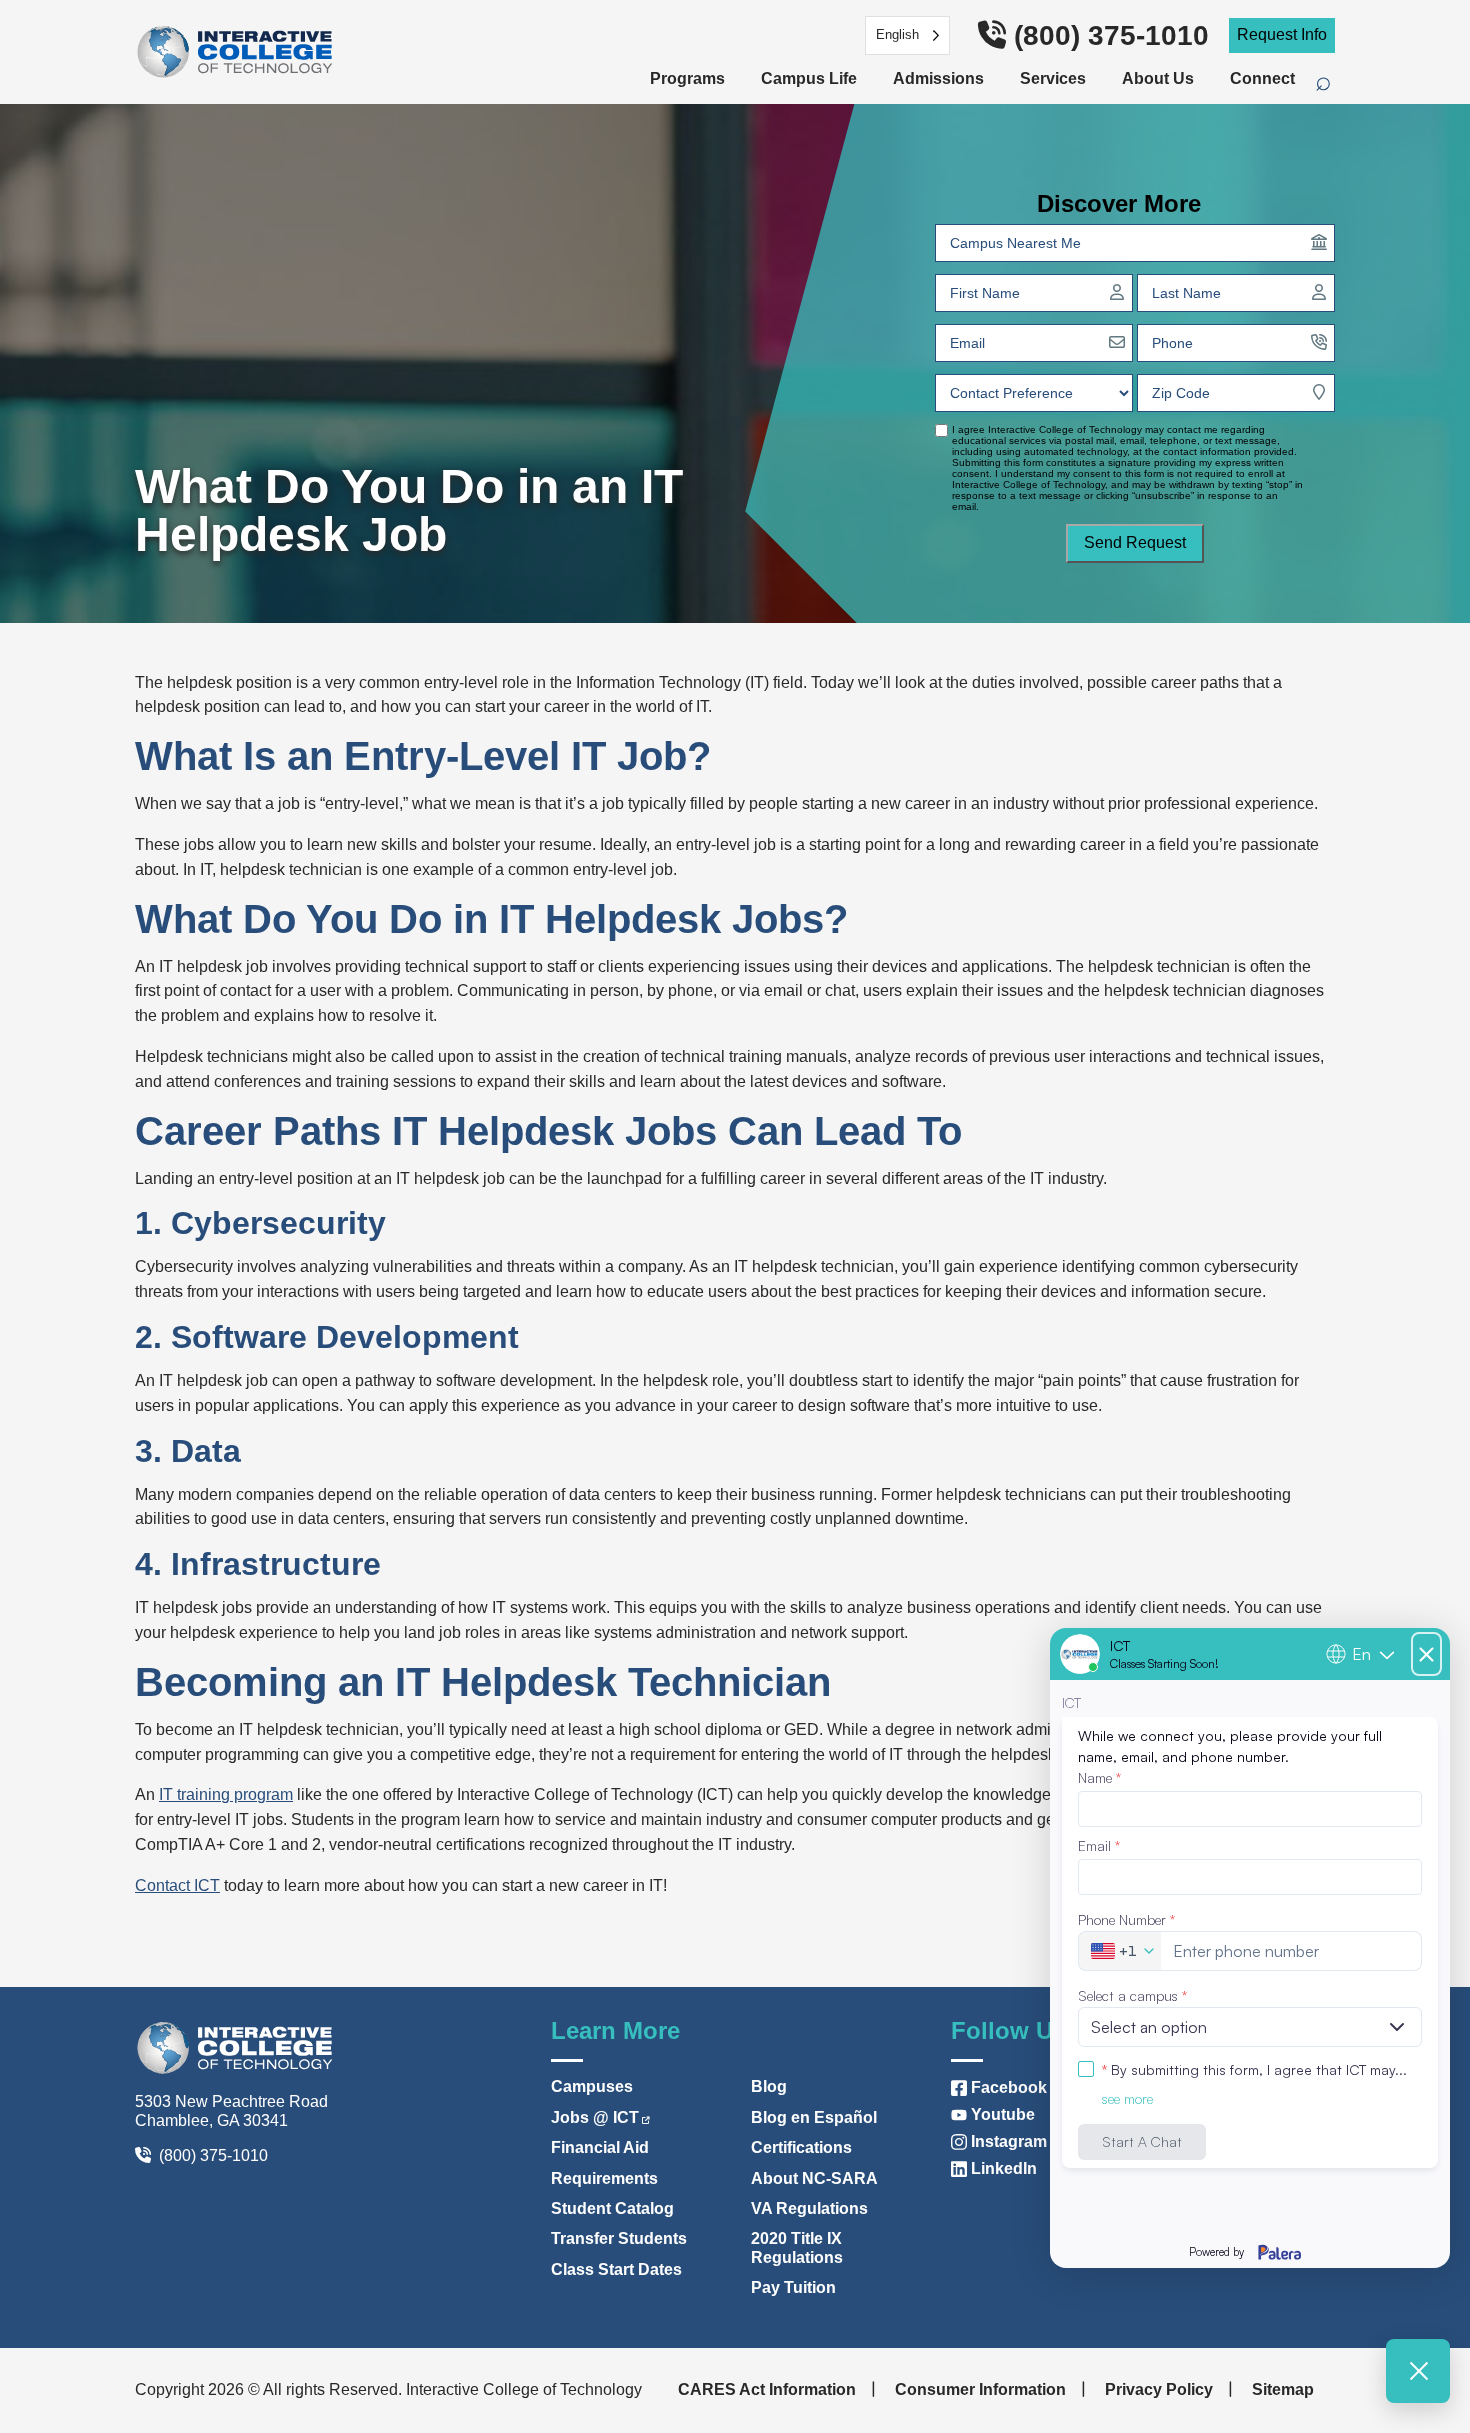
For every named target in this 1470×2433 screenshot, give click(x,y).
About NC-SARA (814, 2178)
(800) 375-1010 (1111, 35)
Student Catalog (612, 2208)
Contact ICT (177, 1885)
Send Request (1135, 542)
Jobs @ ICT (595, 2117)
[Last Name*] (1319, 292)
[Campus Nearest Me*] (1319, 242)
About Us (1158, 78)
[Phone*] (1319, 342)
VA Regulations (809, 2208)
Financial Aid (600, 2147)
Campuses (592, 2086)
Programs (687, 78)
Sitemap (1283, 2389)
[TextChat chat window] (1250, 1948)
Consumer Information (980, 2389)
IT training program (226, 1794)
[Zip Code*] (1319, 392)
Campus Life (809, 78)
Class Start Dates (616, 2269)
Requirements (604, 2178)
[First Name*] (1117, 292)
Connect (1262, 78)
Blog (769, 2086)
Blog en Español (814, 2117)
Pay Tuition (793, 2287)
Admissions (938, 78)
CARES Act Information (767, 2389)
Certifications (801, 2147)
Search (1333, 84)
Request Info (1282, 34)
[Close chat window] (1418, 2371)
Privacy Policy (1159, 2389)
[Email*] (1117, 342)
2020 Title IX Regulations (797, 2247)
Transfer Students (619, 2238)
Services (1053, 78)
